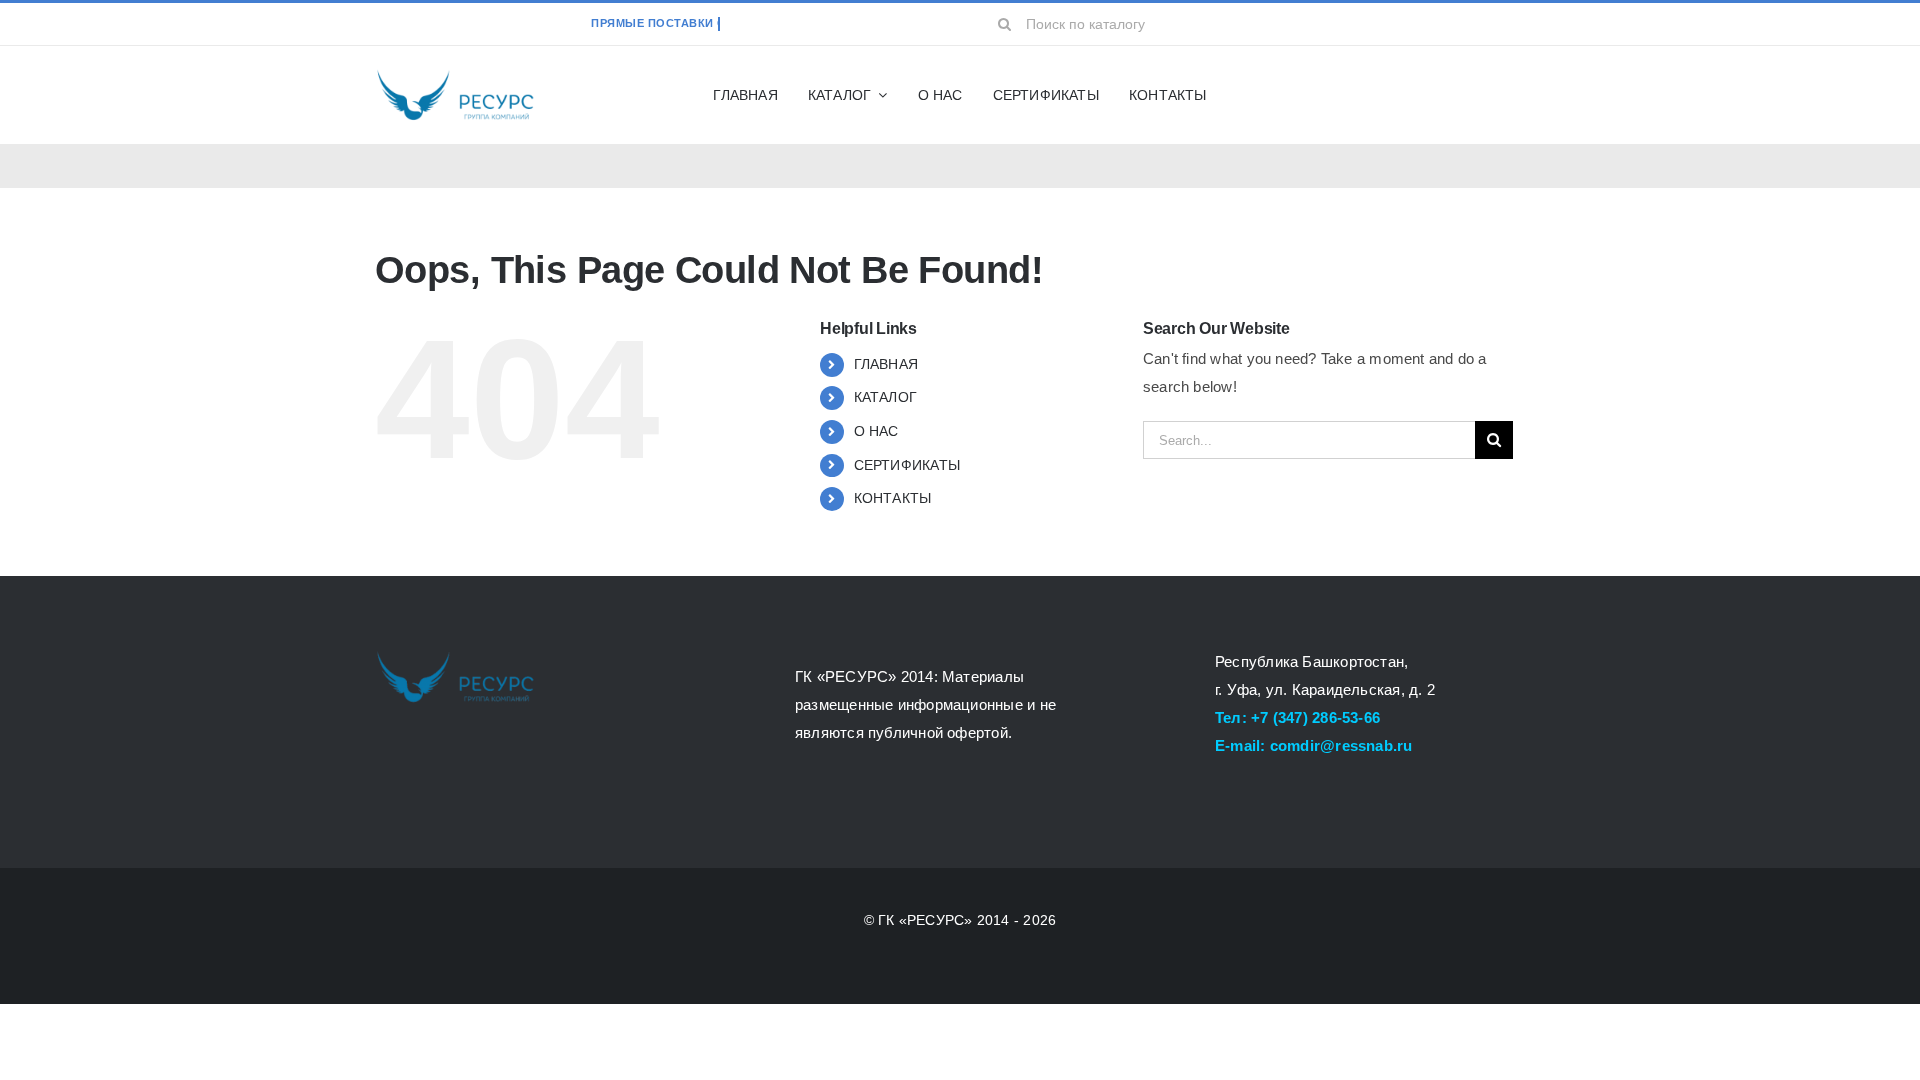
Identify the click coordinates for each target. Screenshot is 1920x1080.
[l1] (455, 73)
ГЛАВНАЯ (886, 364)
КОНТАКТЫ (893, 498)
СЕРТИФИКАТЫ (907, 465)
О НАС (876, 431)
